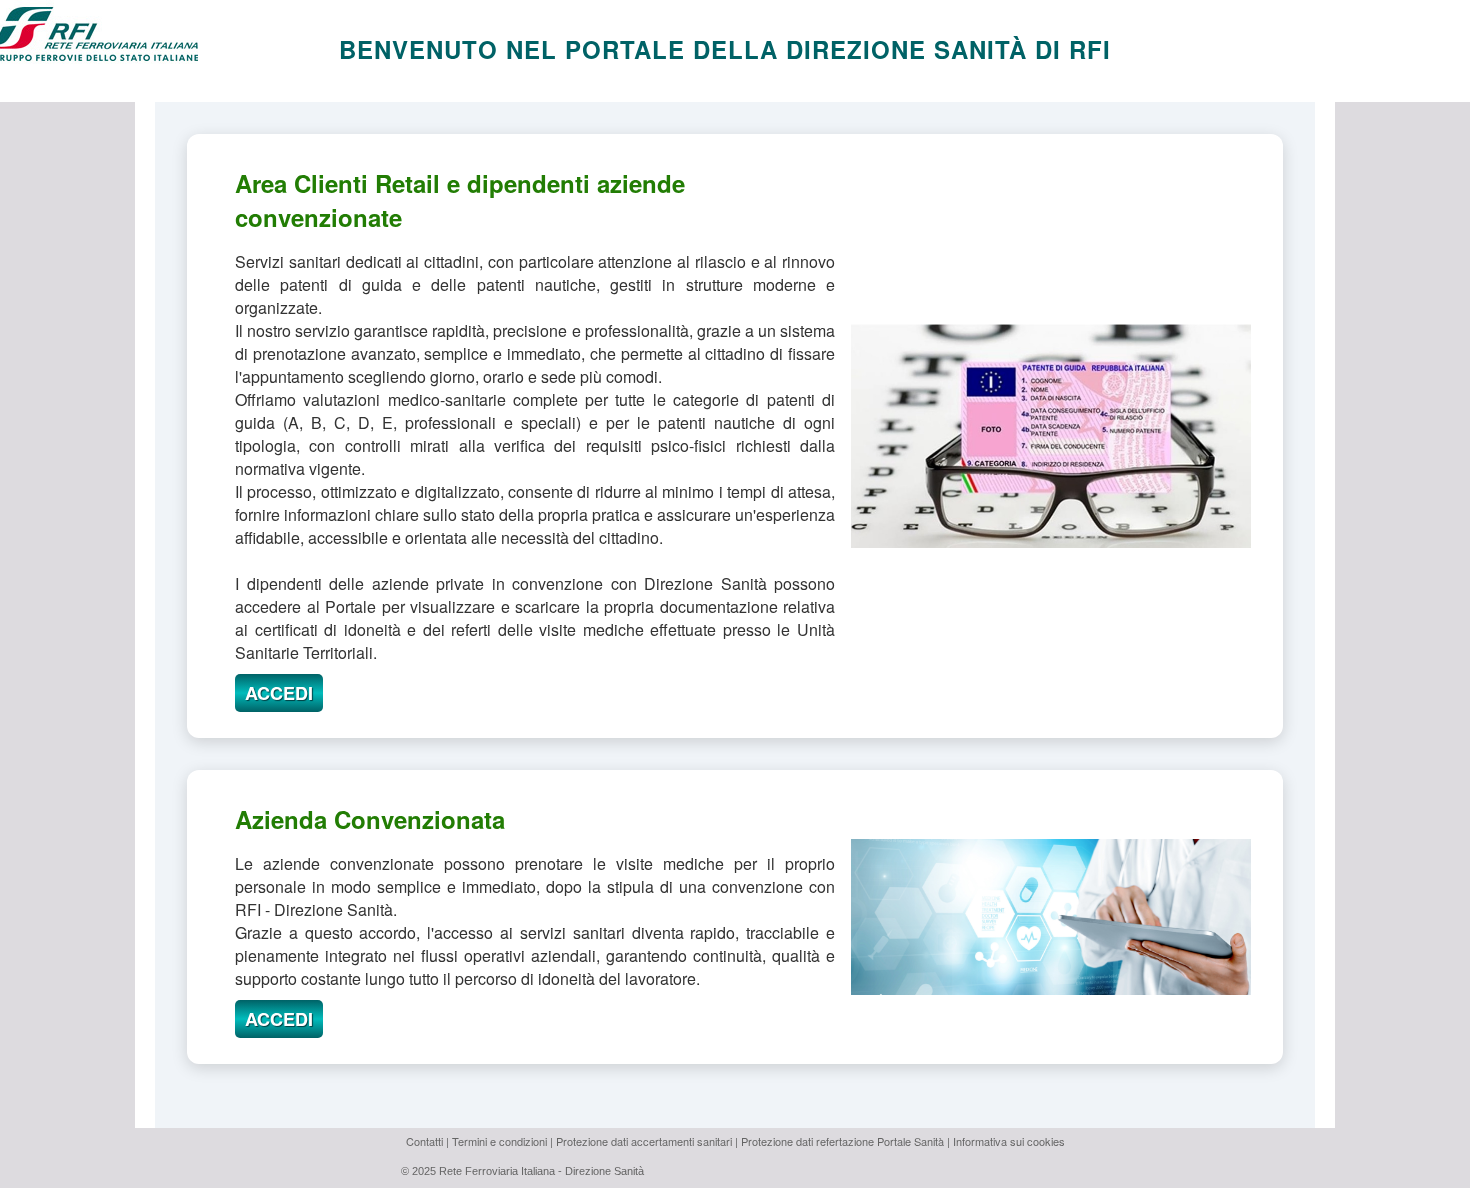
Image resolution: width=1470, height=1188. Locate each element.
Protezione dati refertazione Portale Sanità (842, 1141)
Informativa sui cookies (1009, 1141)
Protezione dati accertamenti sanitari (644, 1141)
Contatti (424, 1141)
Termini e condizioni (499, 1141)
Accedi (279, 693)
